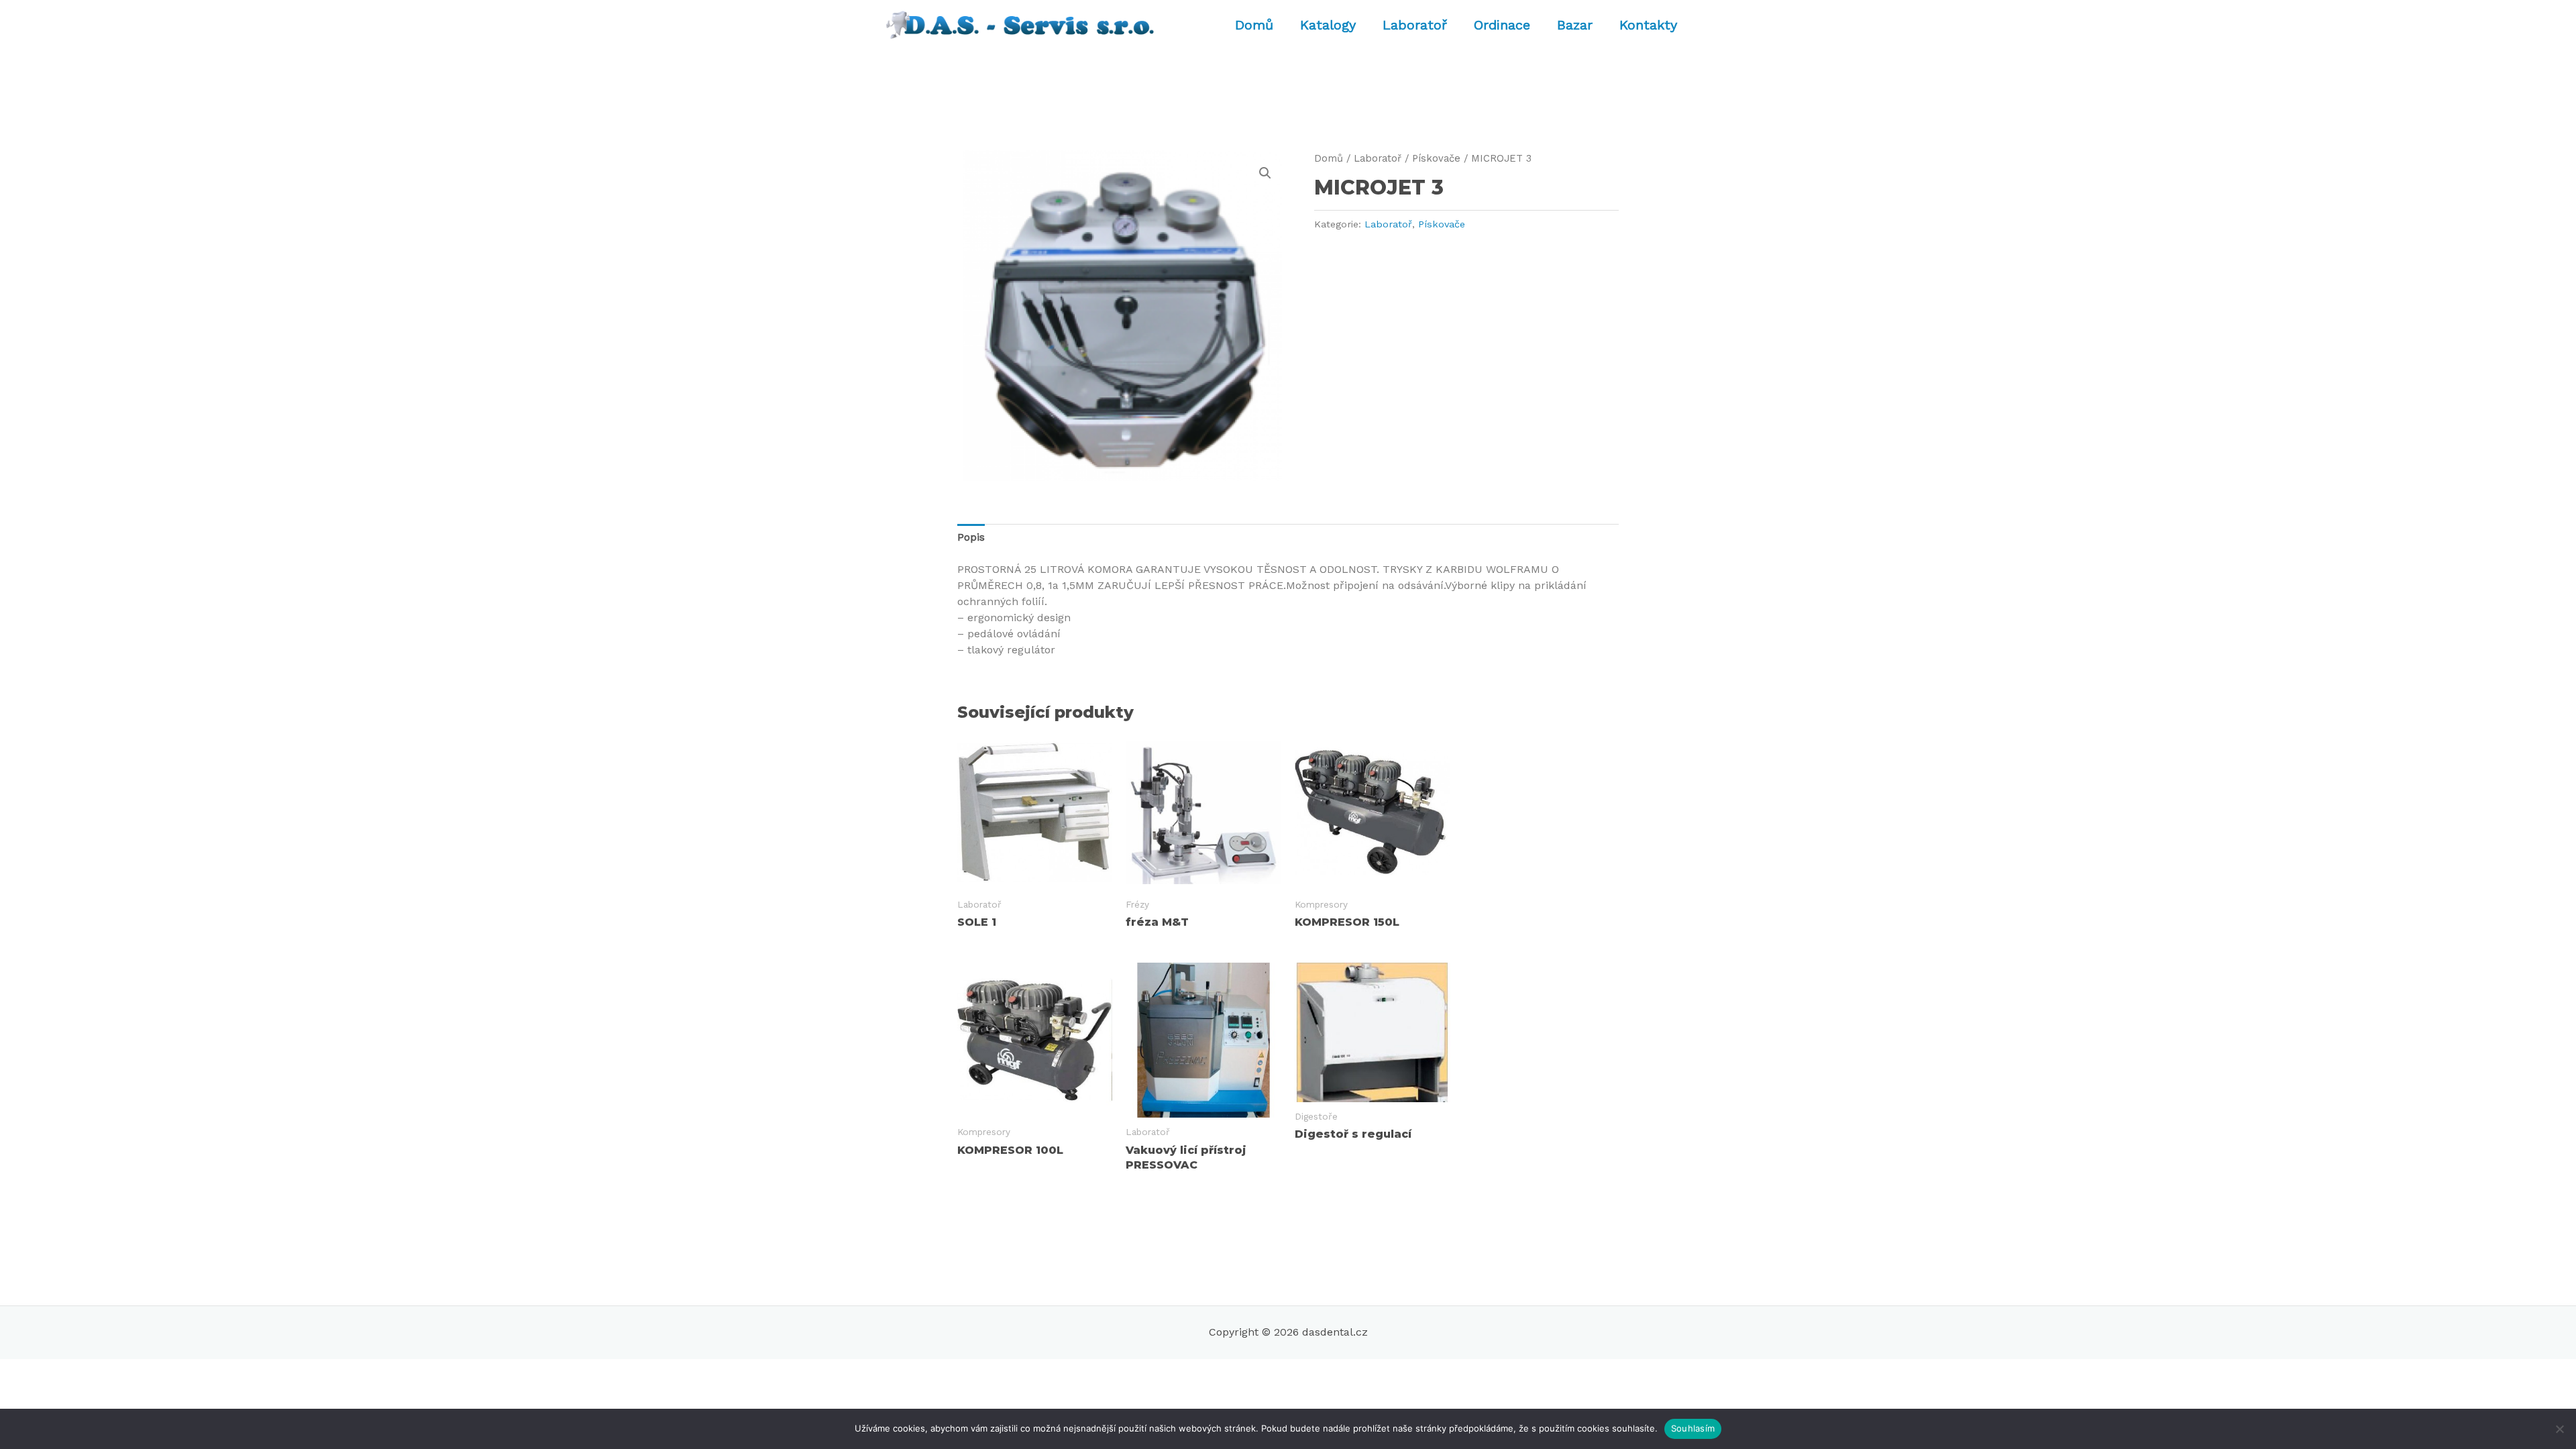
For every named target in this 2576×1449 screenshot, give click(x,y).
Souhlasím (1693, 1428)
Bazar (1575, 25)
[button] (1265, 173)
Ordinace (1502, 25)
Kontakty (1648, 25)
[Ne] (2559, 1429)
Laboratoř (1415, 25)
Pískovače (1436, 158)
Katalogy (1328, 25)
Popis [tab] (971, 537)
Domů (1254, 25)
